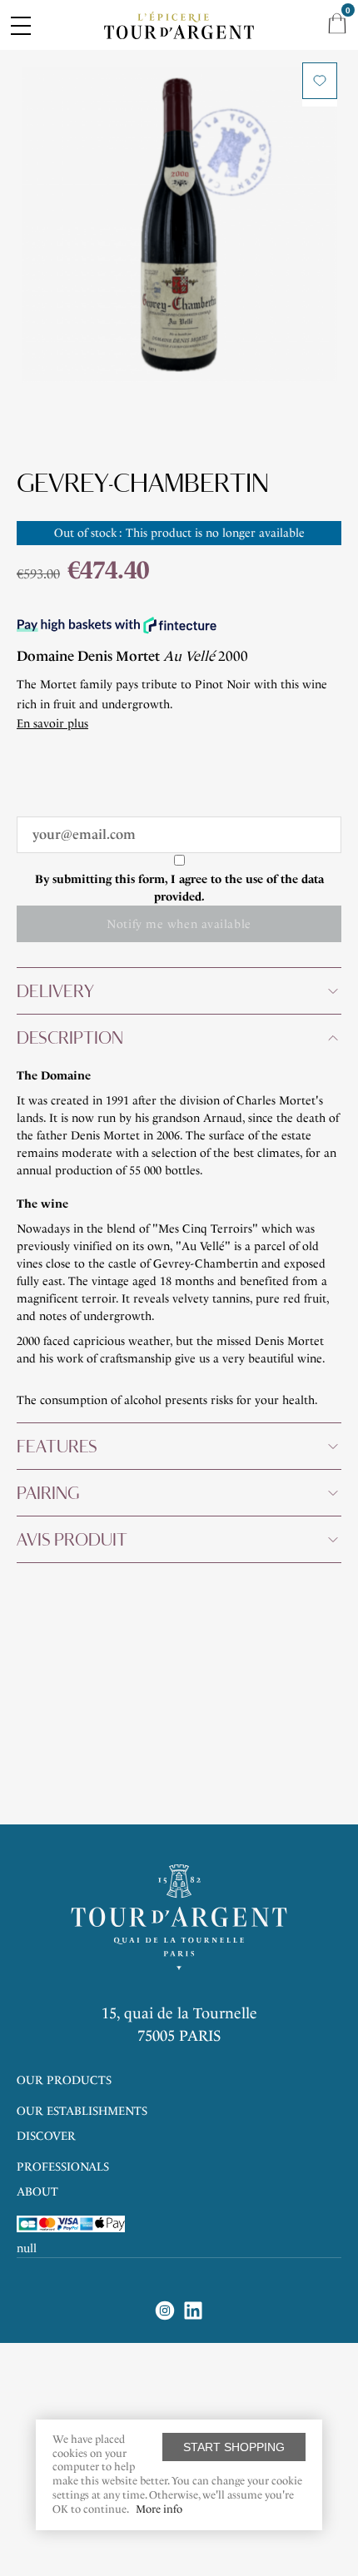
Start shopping (234, 2447)
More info (159, 2509)
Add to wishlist (320, 81)
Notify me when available (179, 924)
